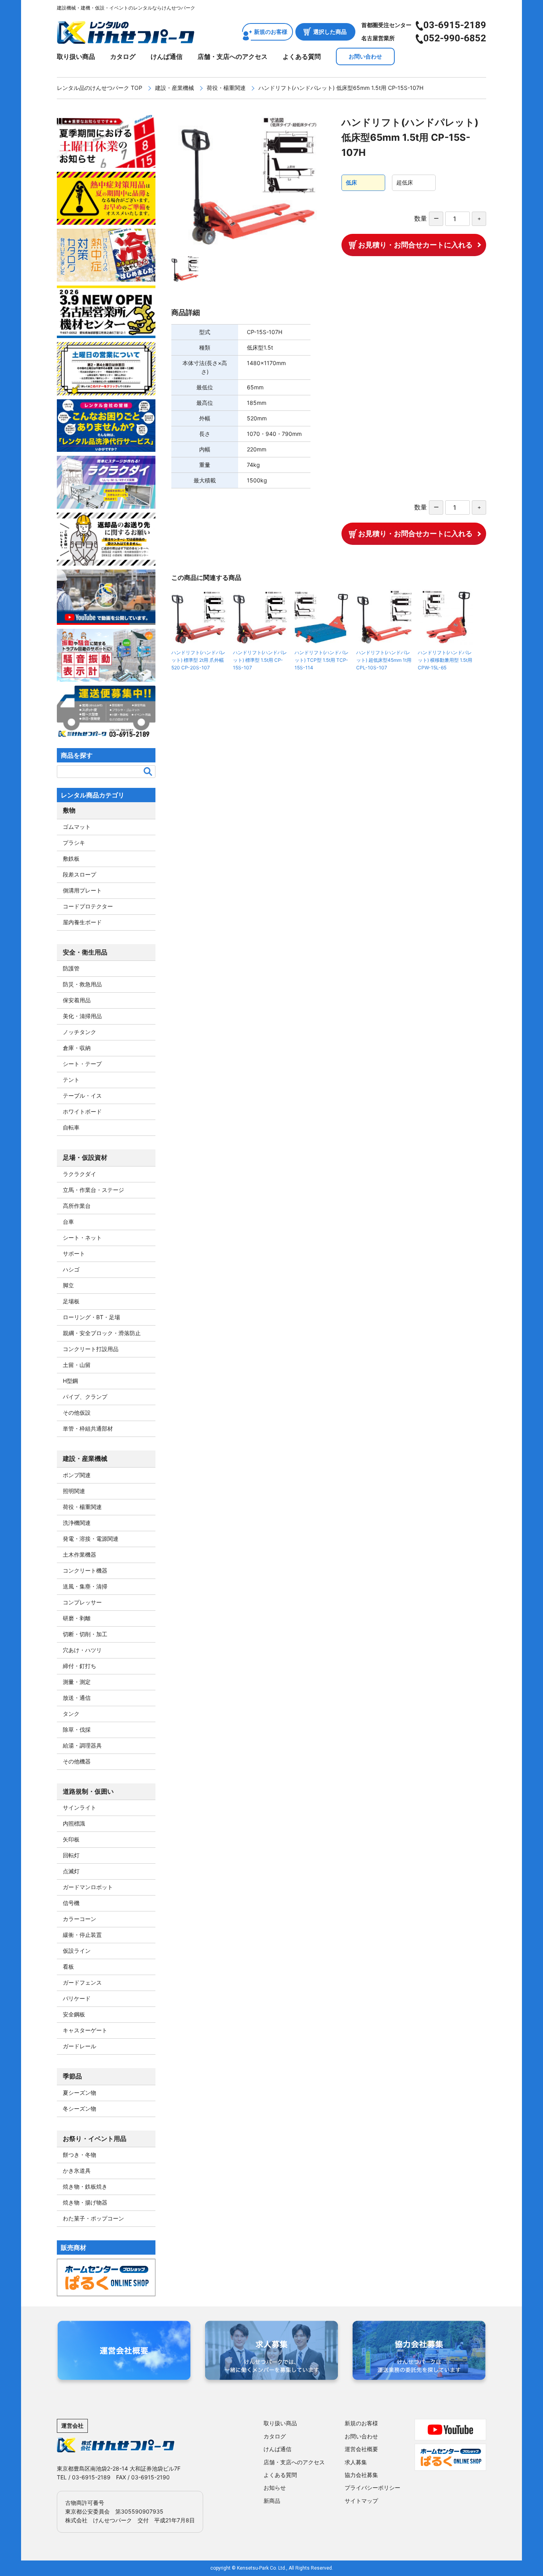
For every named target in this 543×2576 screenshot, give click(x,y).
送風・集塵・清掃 (85, 1586)
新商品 (272, 2501)
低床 (351, 182)
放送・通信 (77, 1698)
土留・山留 (77, 1365)
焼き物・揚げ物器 (85, 2202)
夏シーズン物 (80, 2093)
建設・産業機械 (175, 88)
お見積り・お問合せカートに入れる (415, 245)
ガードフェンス (82, 1982)
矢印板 (71, 1839)
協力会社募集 (361, 2475)
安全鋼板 (74, 2014)
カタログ (123, 56)
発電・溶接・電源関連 (91, 1539)
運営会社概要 (361, 2449)
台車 (68, 1222)
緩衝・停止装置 (82, 1935)
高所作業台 (77, 1206)
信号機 (71, 1903)
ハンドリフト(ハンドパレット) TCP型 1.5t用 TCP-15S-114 (322, 660)
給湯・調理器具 (82, 1745)
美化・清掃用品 (82, 1016)
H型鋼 (70, 1381)
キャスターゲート (85, 2030)
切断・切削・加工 (85, 1634)
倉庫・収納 (77, 1048)
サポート (74, 1253)
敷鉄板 (71, 858)
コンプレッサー (82, 1602)
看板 (68, 1967)
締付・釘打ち (80, 1666)
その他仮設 (77, 1412)
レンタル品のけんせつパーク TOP (100, 88)
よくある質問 (302, 56)
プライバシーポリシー (372, 2488)
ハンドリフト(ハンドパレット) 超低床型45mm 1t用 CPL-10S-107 (384, 660)
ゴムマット (77, 827)
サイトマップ (361, 2501)
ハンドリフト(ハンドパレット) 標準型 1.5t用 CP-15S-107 (260, 660)
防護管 (71, 968)
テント (71, 1080)
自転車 (71, 1127)
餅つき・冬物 (80, 2155)
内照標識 (74, 1823)
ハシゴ (71, 1269)
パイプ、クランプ (85, 1397)
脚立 (68, 1285)
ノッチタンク (80, 1032)
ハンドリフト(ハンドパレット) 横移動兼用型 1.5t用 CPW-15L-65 (445, 660)
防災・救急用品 (82, 984)
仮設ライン (77, 1951)
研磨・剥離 (77, 1618)
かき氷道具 (77, 2171)
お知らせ (275, 2488)
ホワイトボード (82, 1111)
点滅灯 (71, 1871)
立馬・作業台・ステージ (93, 1190)
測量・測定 (77, 1682)
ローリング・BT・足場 (91, 1317)
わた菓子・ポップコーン (93, 2218)
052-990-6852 (455, 38)
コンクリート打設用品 (91, 1349)
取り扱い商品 (76, 56)
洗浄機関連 (77, 1523)
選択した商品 (330, 32)
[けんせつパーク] (126, 39)
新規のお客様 (271, 32)
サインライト (80, 1807)
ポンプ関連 (77, 1475)
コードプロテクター (88, 906)
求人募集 (356, 2462)
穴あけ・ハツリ (82, 1650)
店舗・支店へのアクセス (233, 56)
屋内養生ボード (82, 922)
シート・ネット (82, 1237)
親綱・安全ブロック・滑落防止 (102, 1333)
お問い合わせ (365, 56)
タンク (71, 1714)
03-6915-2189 (455, 25)
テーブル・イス (82, 1096)
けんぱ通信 (167, 56)
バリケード (77, 1998)
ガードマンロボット (88, 1887)
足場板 (71, 1301)
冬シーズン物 (80, 2108)
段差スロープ (80, 874)
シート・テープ (82, 1064)
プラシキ (74, 843)
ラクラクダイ (80, 1174)
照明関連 (74, 1491)
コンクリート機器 (85, 1570)
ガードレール (80, 2046)
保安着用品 (77, 1000)
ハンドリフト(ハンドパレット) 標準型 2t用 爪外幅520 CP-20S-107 (198, 660)
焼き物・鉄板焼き (85, 2186)
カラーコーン (80, 1919)
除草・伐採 (77, 1729)
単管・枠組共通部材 (88, 1428)
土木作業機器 (80, 1554)
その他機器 (77, 1761)
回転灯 (71, 1855)
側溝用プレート (82, 890)
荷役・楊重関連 (226, 88)
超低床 (405, 182)
